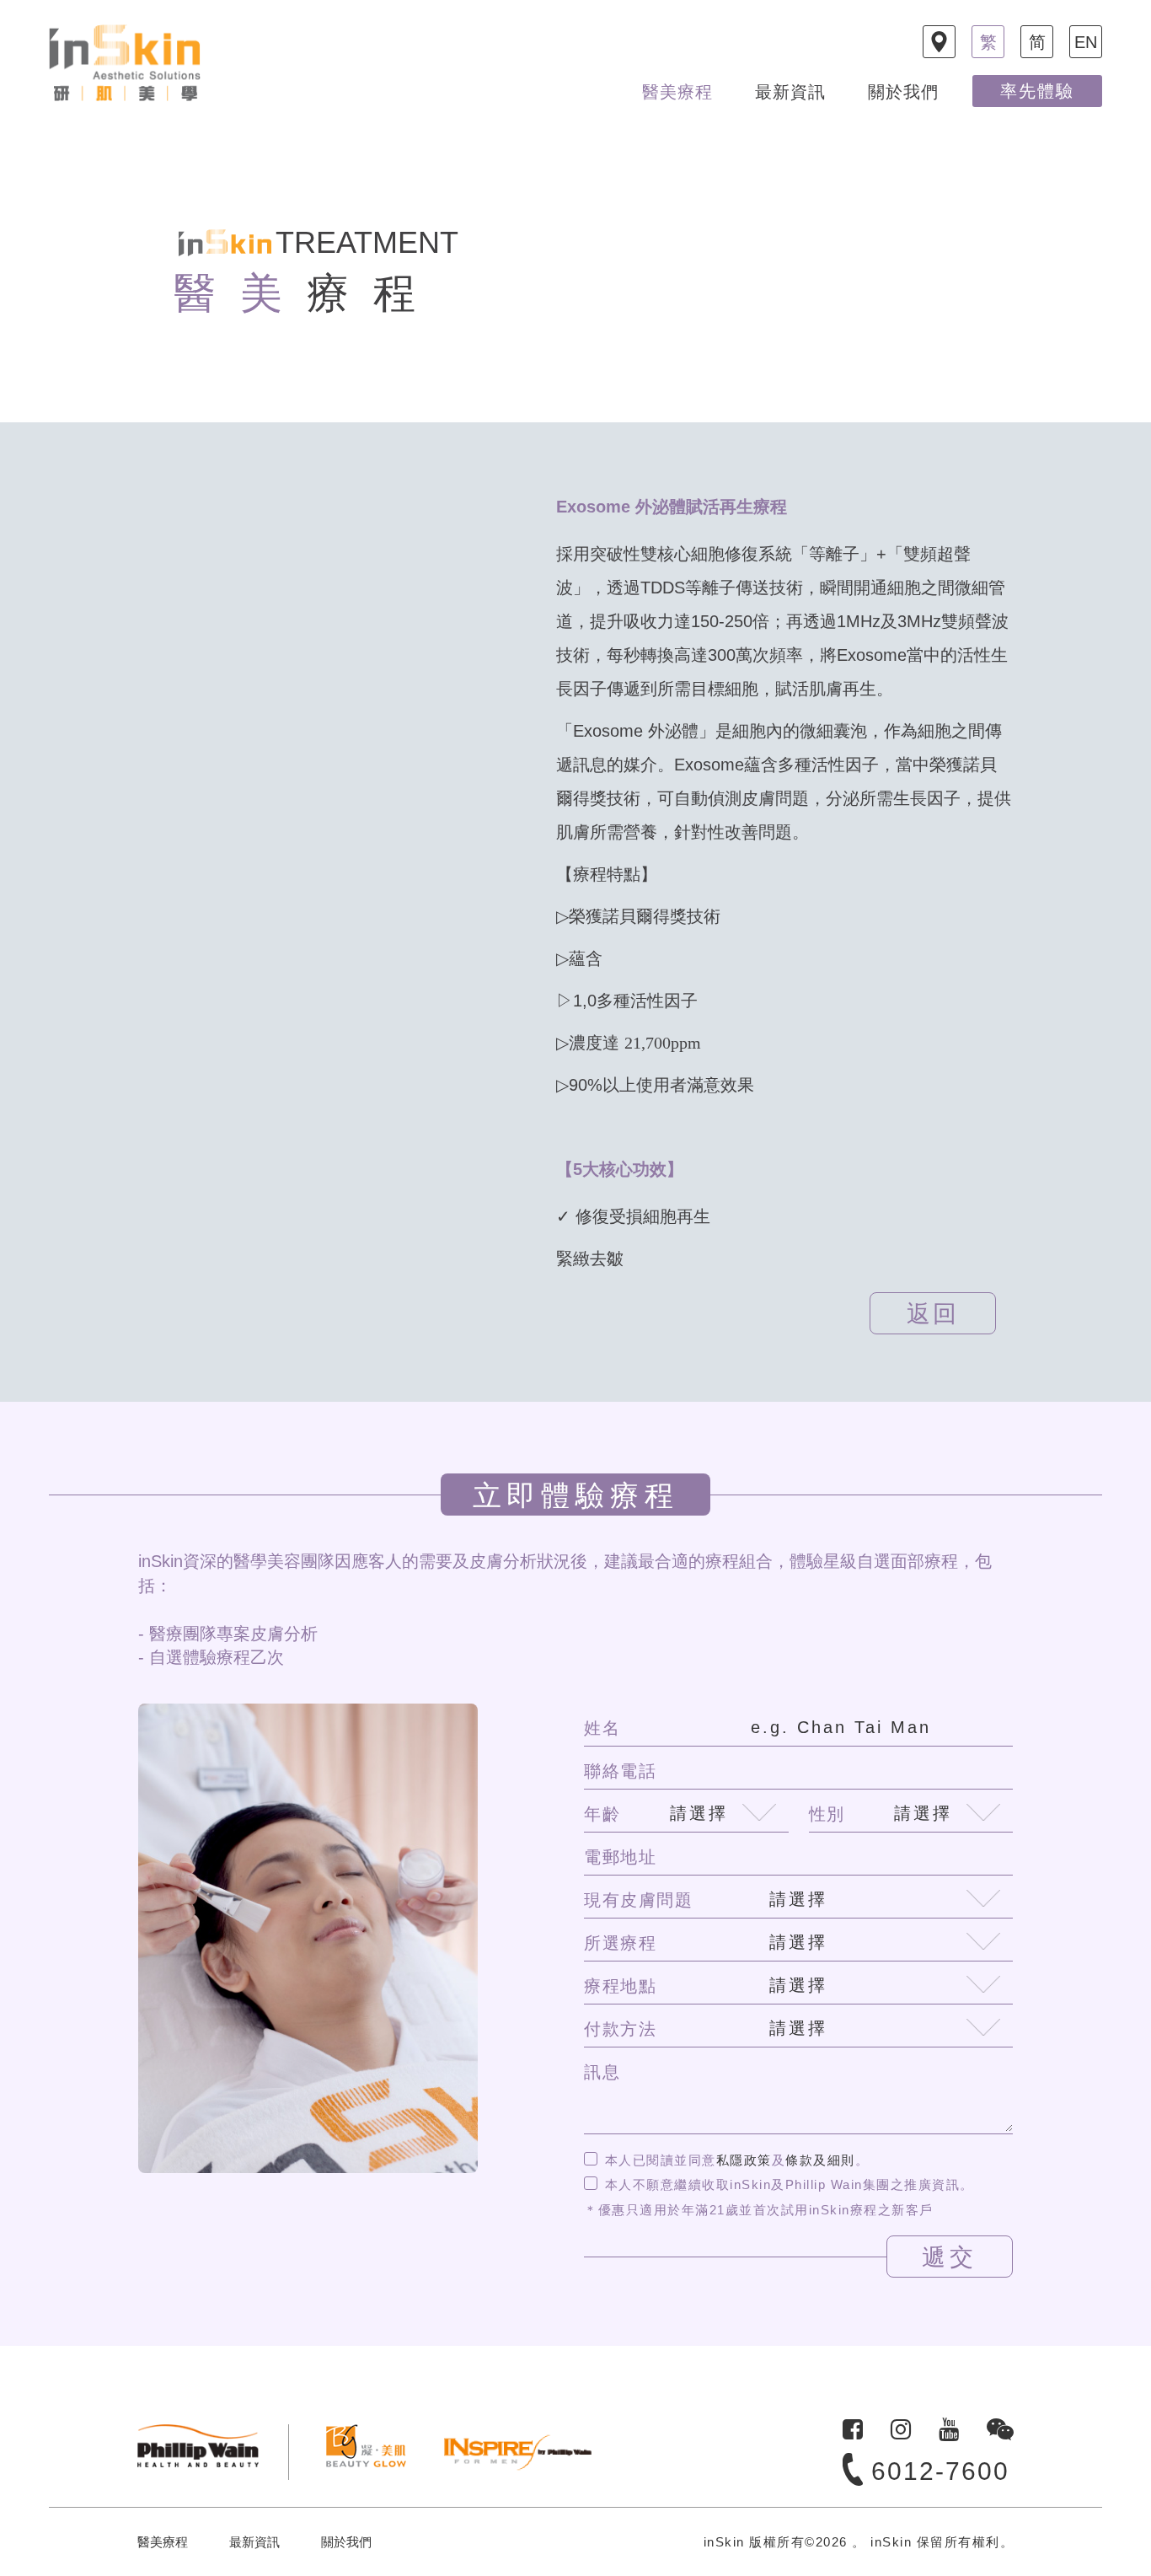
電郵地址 (620, 1857)
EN (1086, 42)
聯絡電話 (620, 1771)
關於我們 (903, 92)
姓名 (602, 1728)
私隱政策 (744, 2160)
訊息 (602, 2072)
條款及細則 (820, 2160)
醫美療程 (677, 92)
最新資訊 (790, 92)
